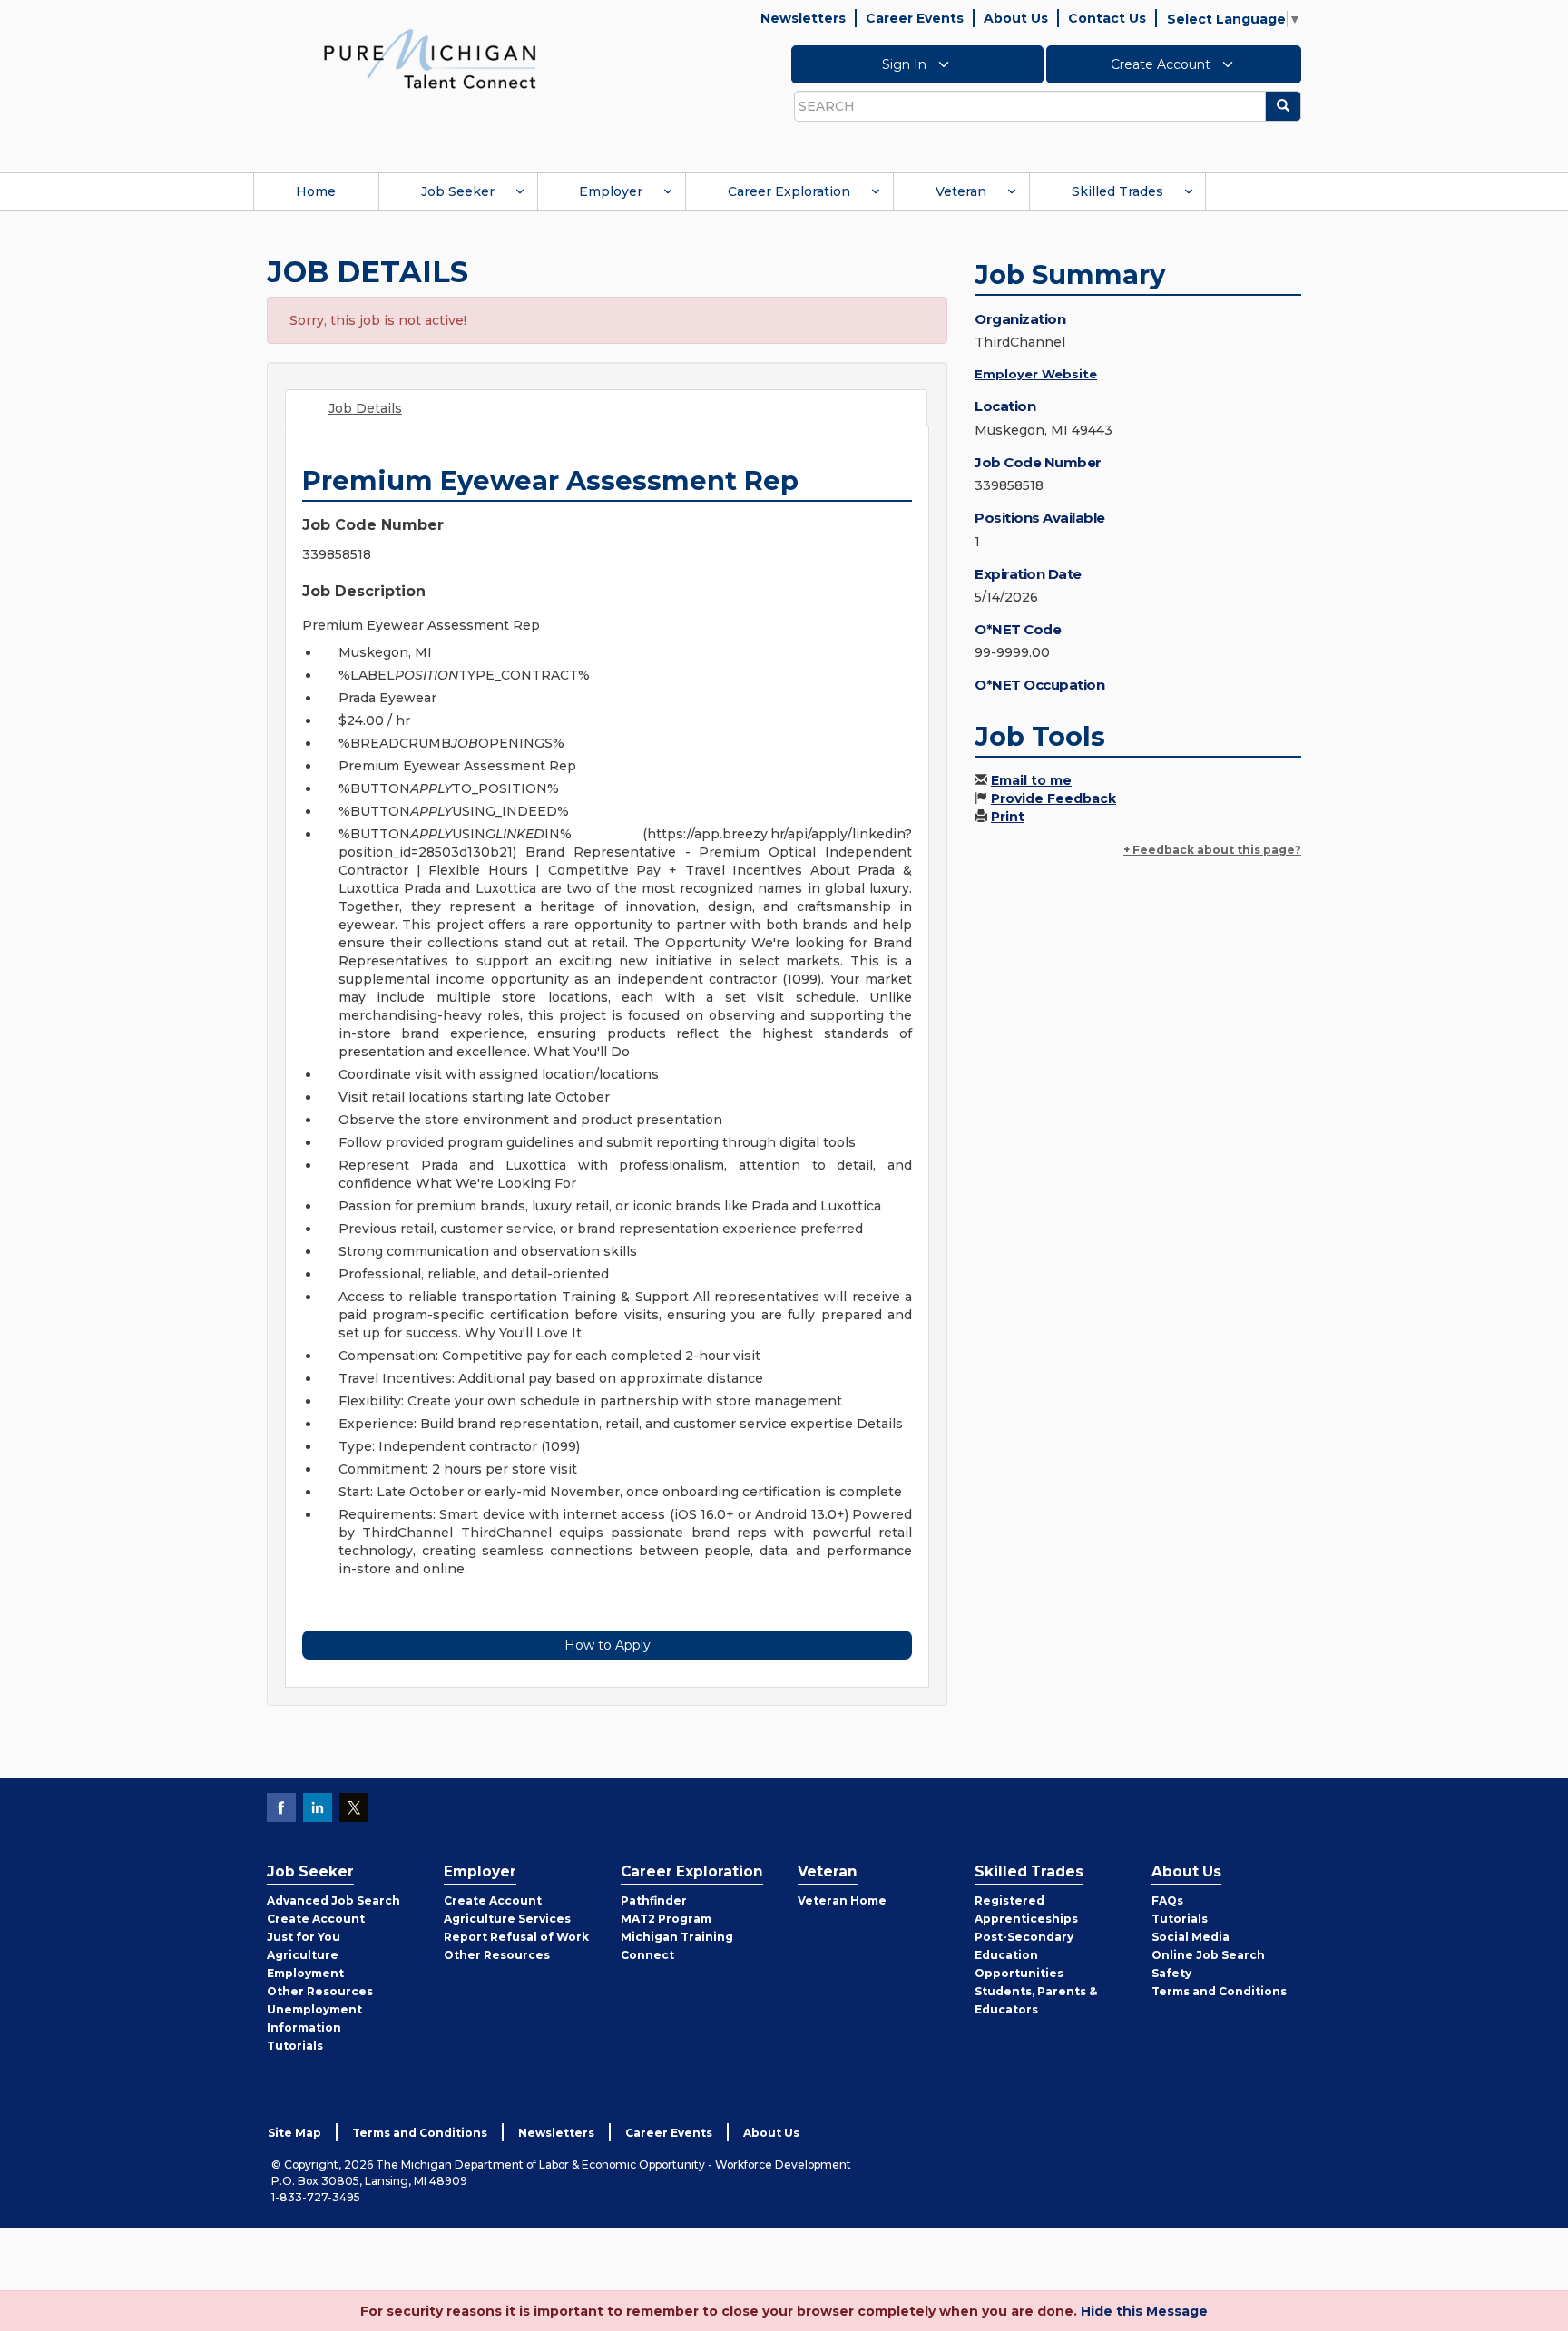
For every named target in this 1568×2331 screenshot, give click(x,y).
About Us (1016, 18)
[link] (430, 58)
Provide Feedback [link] (1053, 798)
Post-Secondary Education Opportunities (1024, 1955)
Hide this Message (1144, 2311)
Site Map (294, 2133)
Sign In (906, 64)
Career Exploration (789, 191)
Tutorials (295, 2046)
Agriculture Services (507, 1919)
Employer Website (1036, 374)
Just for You (304, 1937)
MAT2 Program (666, 1919)
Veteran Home (842, 1900)
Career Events (915, 18)
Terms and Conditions (1219, 1991)
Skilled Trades (1117, 191)
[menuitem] (316, 191)
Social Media (1191, 1937)
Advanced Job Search (333, 1900)
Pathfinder (654, 1900)
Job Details (365, 408)
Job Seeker (458, 191)
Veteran (961, 191)
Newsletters (803, 18)
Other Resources (320, 1991)
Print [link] (1008, 817)
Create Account (1162, 64)
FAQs (1167, 1900)
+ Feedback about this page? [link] (1212, 850)
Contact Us (1107, 18)
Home (316, 191)
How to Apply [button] (608, 1645)
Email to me (1031, 780)
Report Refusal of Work (516, 1937)
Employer (611, 191)
